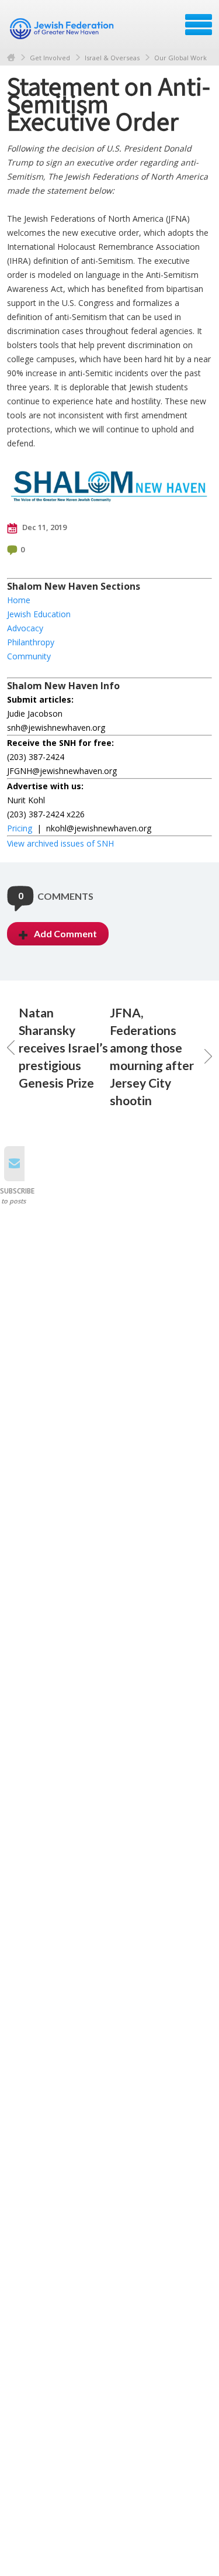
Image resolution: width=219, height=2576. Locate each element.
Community (29, 656)
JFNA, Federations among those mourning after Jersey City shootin (152, 1056)
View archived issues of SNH (60, 843)
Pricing (20, 828)
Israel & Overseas (112, 58)
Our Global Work (180, 58)
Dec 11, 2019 (44, 527)
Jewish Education (39, 614)
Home (11, 58)
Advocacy (25, 628)
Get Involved (50, 58)
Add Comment (65, 933)
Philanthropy (31, 642)
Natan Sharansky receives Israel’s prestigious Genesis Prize (63, 1048)
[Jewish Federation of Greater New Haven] (63, 29)
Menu (199, 25)
